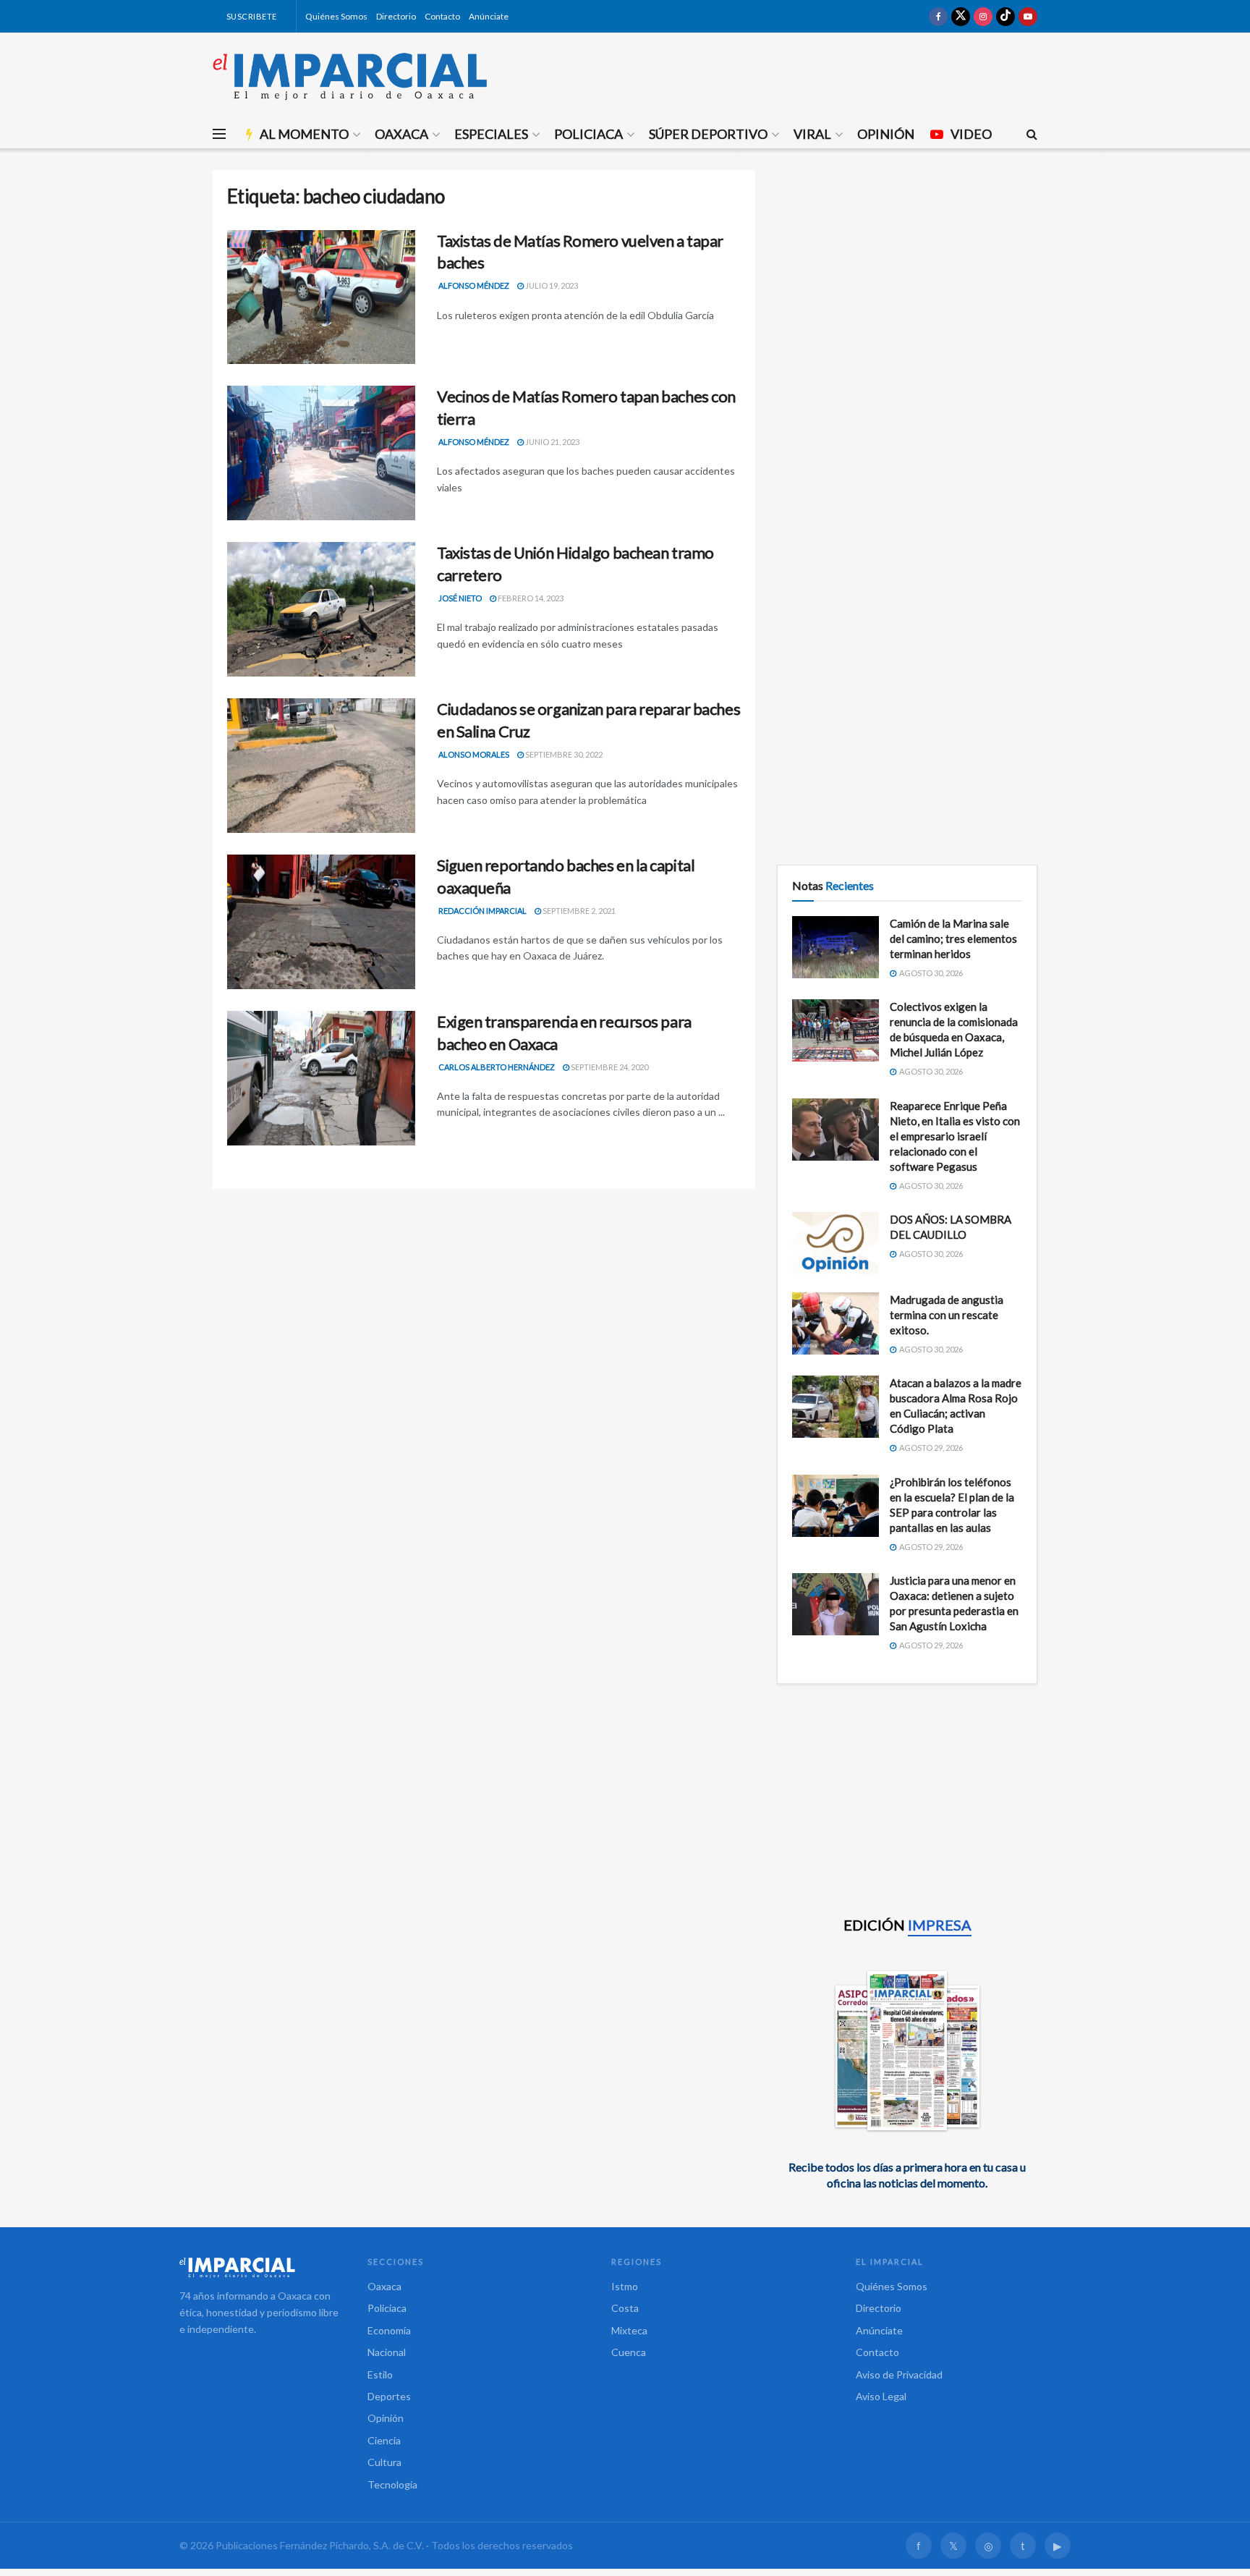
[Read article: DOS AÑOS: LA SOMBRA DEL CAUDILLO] (836, 1243)
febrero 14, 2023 (530, 598)
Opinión (886, 134)
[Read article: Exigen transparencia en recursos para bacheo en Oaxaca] (321, 1078)
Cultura (384, 2462)
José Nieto (460, 598)
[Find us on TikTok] (1005, 16)
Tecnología (392, 2484)
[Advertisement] (907, 271)
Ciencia (384, 2440)
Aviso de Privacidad (899, 2374)
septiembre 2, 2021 (578, 911)
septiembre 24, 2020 (609, 1067)
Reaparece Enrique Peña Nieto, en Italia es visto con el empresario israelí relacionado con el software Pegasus (955, 1136)
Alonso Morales (474, 754)
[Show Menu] (219, 134)
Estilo (380, 2374)
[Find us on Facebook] (938, 16)
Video (971, 134)
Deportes (389, 2396)
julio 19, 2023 (551, 285)
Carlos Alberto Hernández (497, 1067)
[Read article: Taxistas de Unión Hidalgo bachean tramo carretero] (321, 609)
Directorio (396, 16)
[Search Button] (1032, 134)
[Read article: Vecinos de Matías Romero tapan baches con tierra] (321, 453)
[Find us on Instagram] (983, 16)
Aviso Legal (881, 2396)
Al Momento (304, 134)
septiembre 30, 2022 (563, 754)
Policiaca (588, 134)
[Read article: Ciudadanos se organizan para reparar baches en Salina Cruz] (321, 766)
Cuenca (629, 2352)
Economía (389, 2330)
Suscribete (251, 16)
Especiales (491, 134)
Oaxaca (401, 134)
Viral (812, 134)
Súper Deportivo (708, 134)
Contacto (442, 16)
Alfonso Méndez (474, 285)
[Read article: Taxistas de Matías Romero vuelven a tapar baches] (321, 297)
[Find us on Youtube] (1028, 16)
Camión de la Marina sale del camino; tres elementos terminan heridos (953, 939)
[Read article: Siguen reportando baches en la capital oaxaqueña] (321, 922)
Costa (625, 2308)
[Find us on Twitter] (961, 16)
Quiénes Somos (336, 16)
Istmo (625, 2286)
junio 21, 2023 (552, 442)
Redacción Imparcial (482, 911)
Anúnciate (489, 16)
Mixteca (629, 2330)
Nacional (387, 2352)
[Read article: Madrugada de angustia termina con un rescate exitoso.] (836, 1323)
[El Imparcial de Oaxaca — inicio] (259, 2267)
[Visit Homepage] (350, 76)
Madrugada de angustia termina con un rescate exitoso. (947, 1315)
